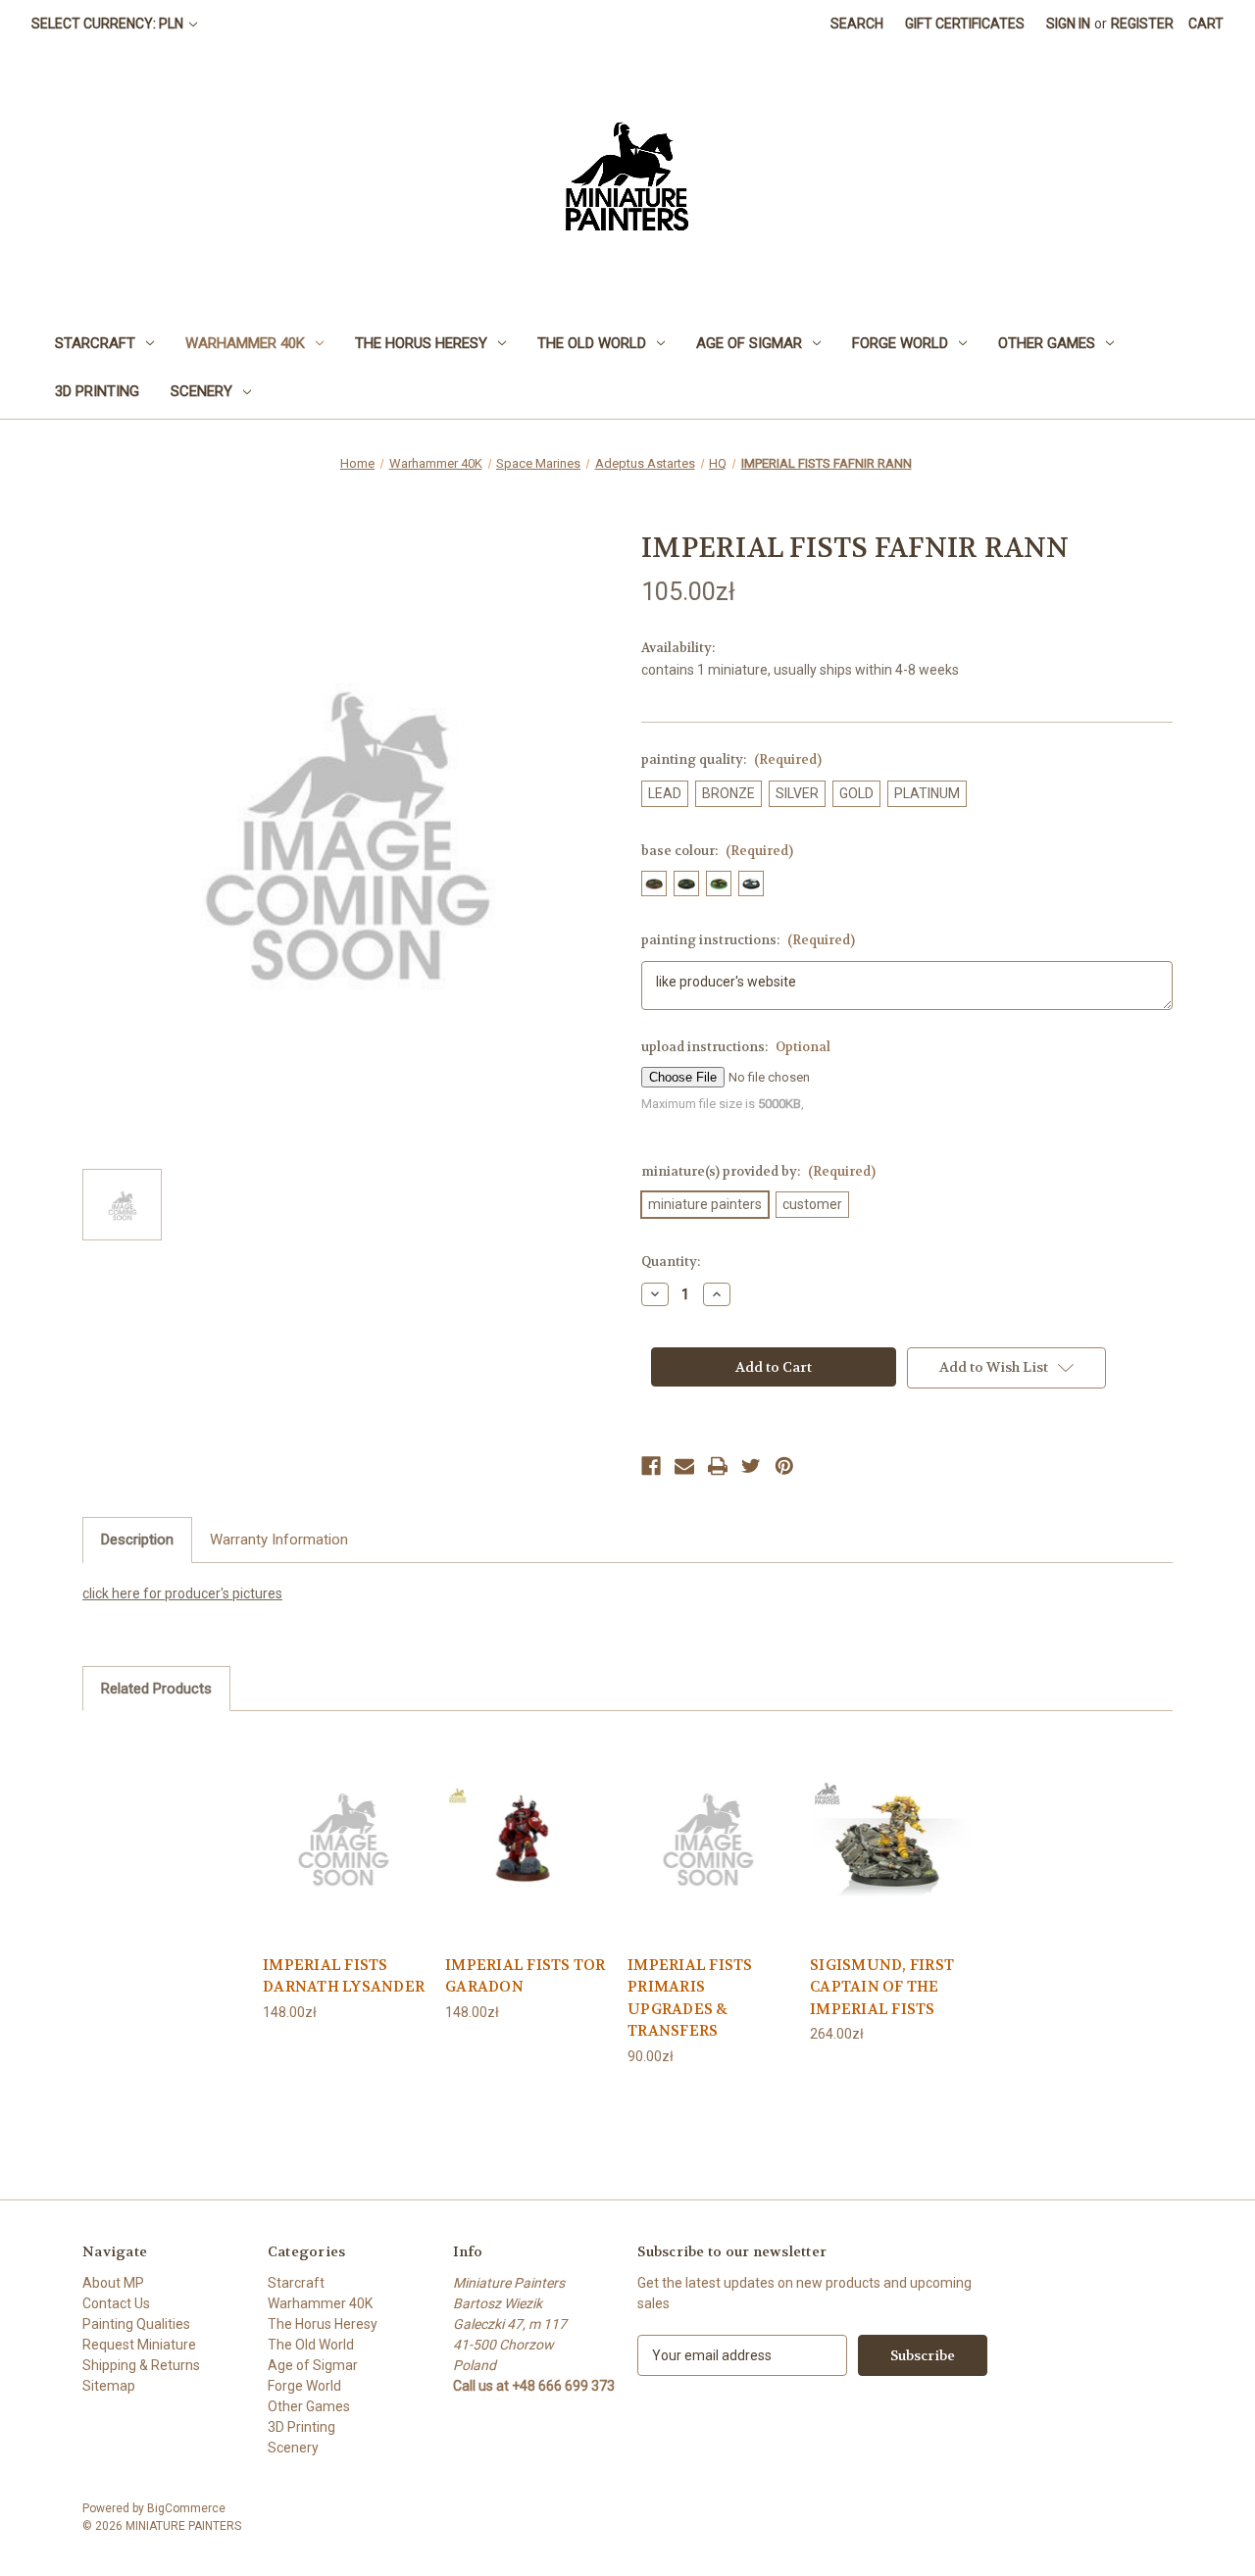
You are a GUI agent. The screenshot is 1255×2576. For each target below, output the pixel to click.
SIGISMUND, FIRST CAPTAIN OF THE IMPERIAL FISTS (882, 1987)
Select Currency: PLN (109, 24)
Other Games (1047, 343)
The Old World (592, 343)
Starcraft (95, 343)
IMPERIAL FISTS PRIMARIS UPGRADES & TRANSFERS (690, 1998)
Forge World (900, 343)
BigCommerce (186, 2508)
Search (857, 24)
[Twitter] (751, 1466)
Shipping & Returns (141, 2365)
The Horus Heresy (421, 343)
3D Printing (97, 391)
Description (137, 1540)
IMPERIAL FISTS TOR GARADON (526, 1976)
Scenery (201, 391)
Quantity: (671, 1262)
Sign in (1068, 24)
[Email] (684, 1466)
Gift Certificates (965, 24)
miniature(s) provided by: (758, 1171)
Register (1142, 24)
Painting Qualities (136, 2324)
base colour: (717, 851)
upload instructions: (736, 1047)
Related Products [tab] (156, 1689)
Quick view (344, 1837)
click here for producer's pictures (182, 1593)
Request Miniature (139, 2345)
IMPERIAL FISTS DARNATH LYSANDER (344, 1976)
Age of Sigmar (749, 343)
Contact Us (116, 2303)
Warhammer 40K (245, 343)
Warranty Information (279, 1540)
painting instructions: (748, 940)
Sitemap (109, 2386)
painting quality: (731, 759)
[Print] (718, 1466)
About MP (113, 2283)
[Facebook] (651, 1466)
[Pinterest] (784, 1466)
